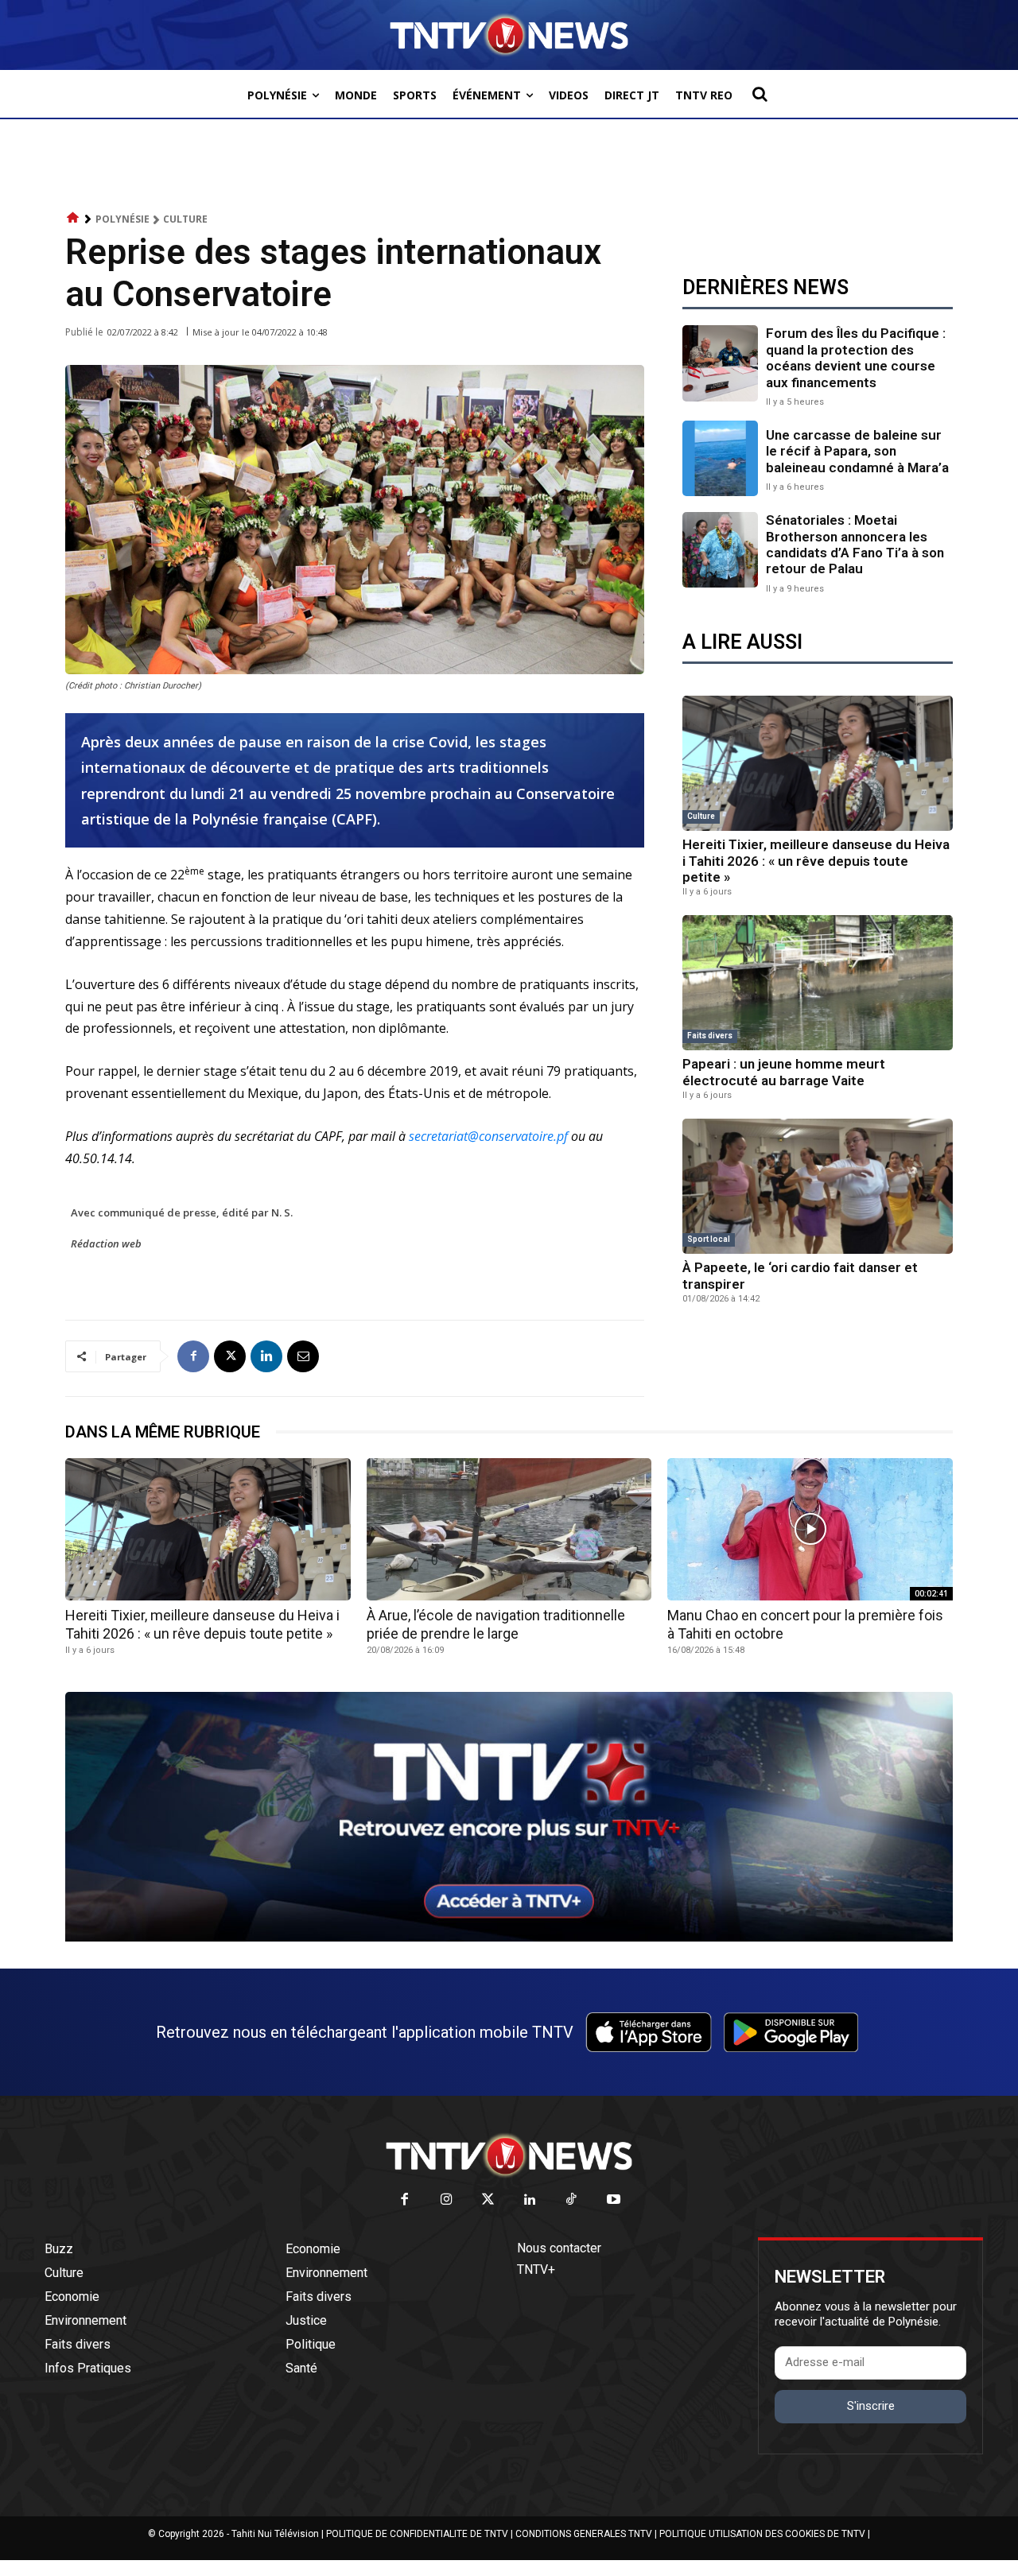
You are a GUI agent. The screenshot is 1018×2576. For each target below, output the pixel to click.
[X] (230, 1356)
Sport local (709, 1239)
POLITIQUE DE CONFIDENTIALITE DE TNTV (417, 2534)
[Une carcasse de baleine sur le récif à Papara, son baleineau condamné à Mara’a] (720, 458)
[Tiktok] (572, 2200)
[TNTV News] (509, 2155)
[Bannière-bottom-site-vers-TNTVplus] (509, 1938)
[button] (760, 94)
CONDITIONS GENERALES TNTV (584, 2534)
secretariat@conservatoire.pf (488, 1136)
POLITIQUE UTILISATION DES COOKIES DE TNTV (762, 2534)
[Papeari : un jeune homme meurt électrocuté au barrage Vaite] (818, 983)
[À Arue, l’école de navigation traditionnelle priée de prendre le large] (509, 1529)
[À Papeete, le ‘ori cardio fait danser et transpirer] (818, 1186)
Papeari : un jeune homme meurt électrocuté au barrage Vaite (784, 1072)
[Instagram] (447, 2200)
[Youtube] (614, 2200)
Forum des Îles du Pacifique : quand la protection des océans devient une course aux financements (856, 357)
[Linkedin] (266, 1356)
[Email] (303, 1356)
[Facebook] (193, 1356)
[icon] (73, 218)
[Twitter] (489, 2200)
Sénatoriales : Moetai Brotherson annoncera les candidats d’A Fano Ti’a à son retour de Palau (855, 544)
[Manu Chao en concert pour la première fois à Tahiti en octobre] (810, 1529)
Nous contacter (559, 2248)
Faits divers (710, 1036)
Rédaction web (106, 1243)
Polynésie (122, 219)
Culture (185, 219)
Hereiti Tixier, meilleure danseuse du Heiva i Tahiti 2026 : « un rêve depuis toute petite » (816, 861)
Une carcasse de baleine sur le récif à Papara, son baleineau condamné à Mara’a (857, 451)
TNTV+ (536, 2270)
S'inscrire (871, 2406)
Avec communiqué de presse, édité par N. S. (182, 1212)
